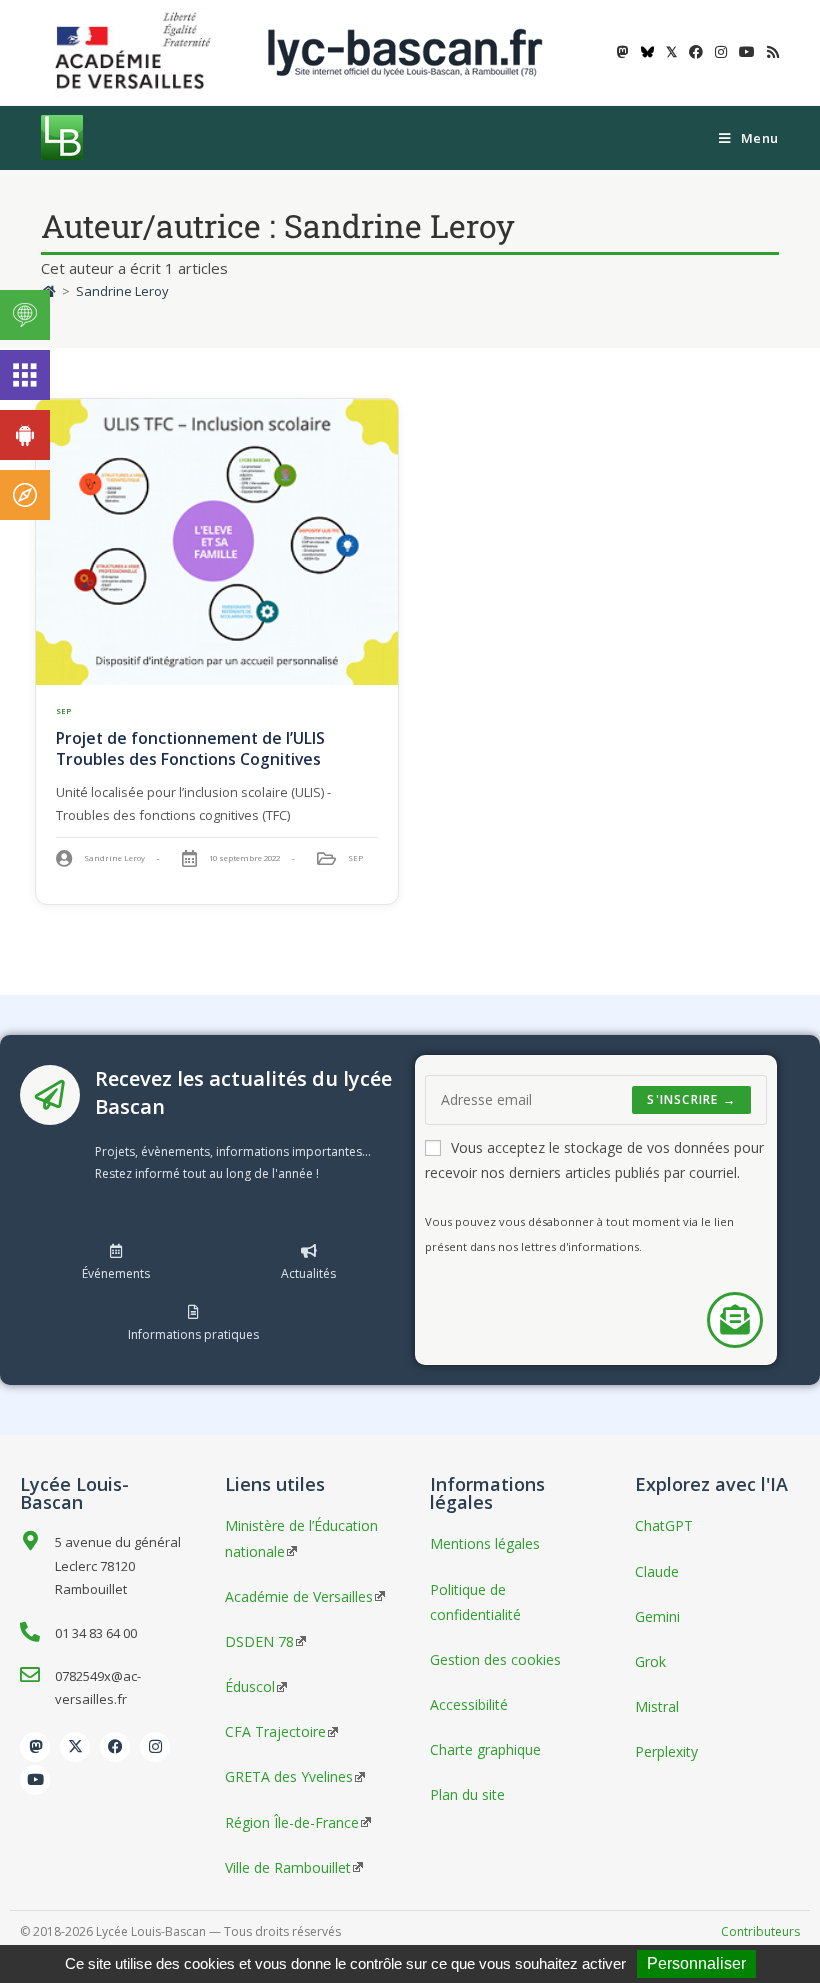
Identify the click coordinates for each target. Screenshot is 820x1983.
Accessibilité (469, 1704)
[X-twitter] (75, 1747)
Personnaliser (696, 1963)
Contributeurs (760, 1931)
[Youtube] (35, 1780)
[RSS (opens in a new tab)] (770, 52)
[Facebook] (115, 1747)
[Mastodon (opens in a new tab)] (623, 52)
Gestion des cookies (495, 1659)
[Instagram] (155, 1747)
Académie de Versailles (299, 1596)
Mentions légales (485, 1543)
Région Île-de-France (292, 1822)
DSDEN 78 (259, 1641)
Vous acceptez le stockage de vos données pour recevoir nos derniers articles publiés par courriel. (594, 1160)
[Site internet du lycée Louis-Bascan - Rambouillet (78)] (405, 51)
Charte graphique (485, 1749)
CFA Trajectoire (275, 1731)
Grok (650, 1661)
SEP (64, 711)
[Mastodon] (35, 1747)
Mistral (657, 1706)
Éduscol (250, 1686)
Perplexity (666, 1751)
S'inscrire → (691, 1099)
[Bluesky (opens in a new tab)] (647, 52)
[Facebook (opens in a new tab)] (696, 52)
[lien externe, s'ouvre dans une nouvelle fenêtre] (137, 51)
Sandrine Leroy (122, 291)
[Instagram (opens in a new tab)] (721, 52)
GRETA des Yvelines (289, 1776)
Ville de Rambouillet (288, 1867)
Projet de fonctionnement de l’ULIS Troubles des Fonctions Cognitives (190, 748)
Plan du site (467, 1794)
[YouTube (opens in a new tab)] (747, 52)
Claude (657, 1571)
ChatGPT (664, 1525)
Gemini (657, 1616)
